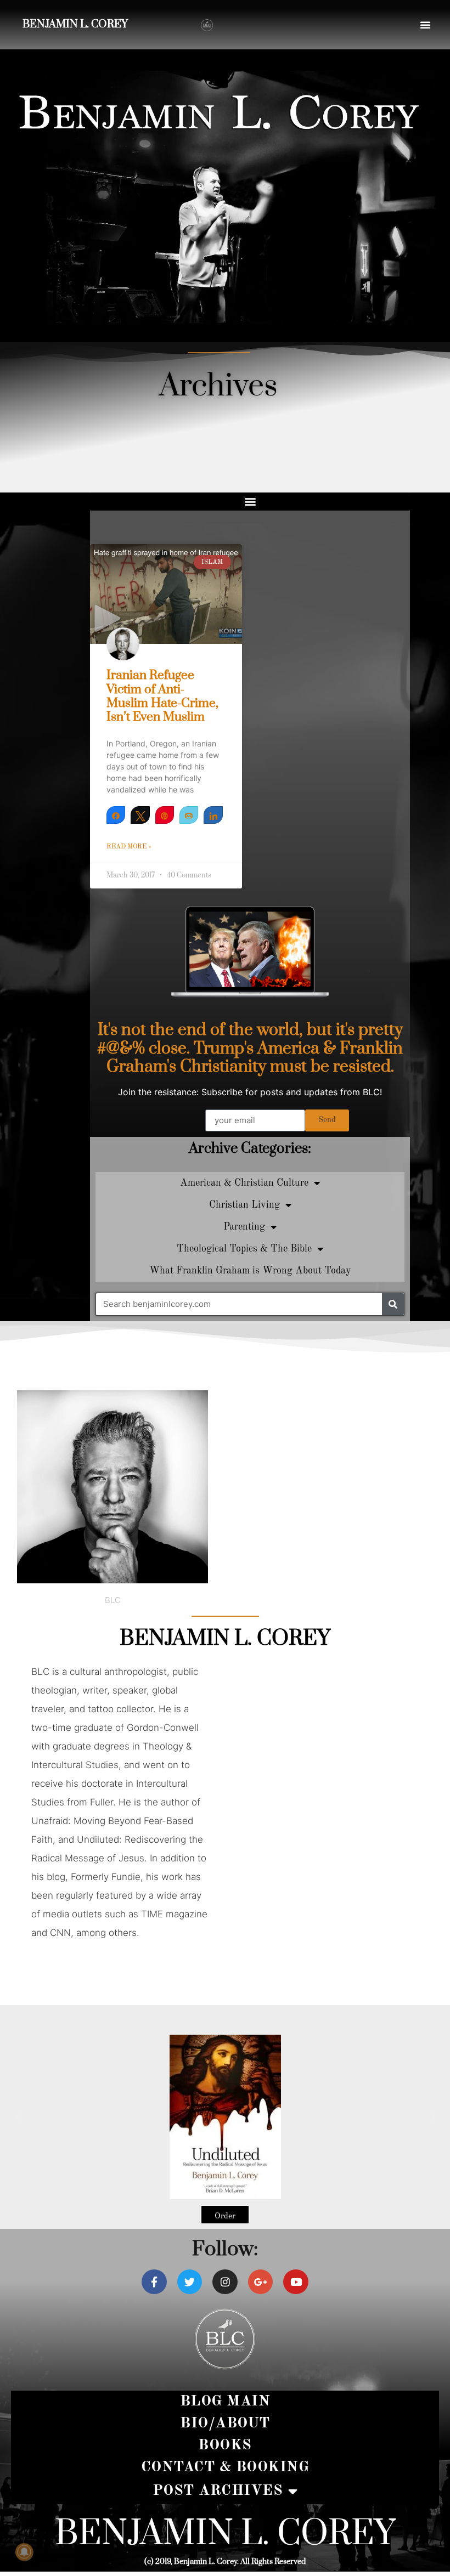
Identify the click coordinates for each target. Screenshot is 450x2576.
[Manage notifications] (24, 2552)
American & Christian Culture (244, 1183)
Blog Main (225, 2401)
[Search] (393, 1304)
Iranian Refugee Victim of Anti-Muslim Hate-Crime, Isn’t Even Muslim (162, 696)
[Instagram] (225, 2282)
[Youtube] (296, 2282)
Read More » (129, 847)
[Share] (116, 815)
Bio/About (225, 2423)
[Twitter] (190, 2282)
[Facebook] (154, 2282)
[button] (425, 25)
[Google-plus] (261, 2282)
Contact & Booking (225, 2467)
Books (225, 2445)
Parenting (244, 1227)
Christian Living (244, 1205)
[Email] (189, 815)
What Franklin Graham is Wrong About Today (250, 1271)
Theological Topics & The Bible (244, 1249)
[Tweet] (140, 815)
